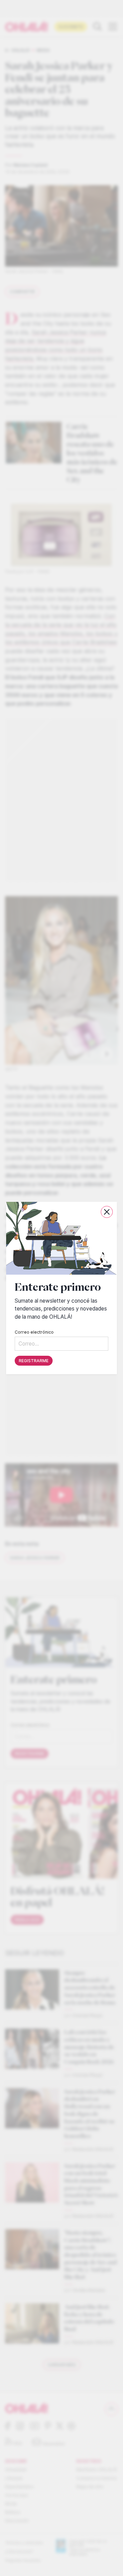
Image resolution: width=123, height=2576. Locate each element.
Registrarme (34, 1361)
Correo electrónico (34, 1332)
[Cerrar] (107, 1212)
